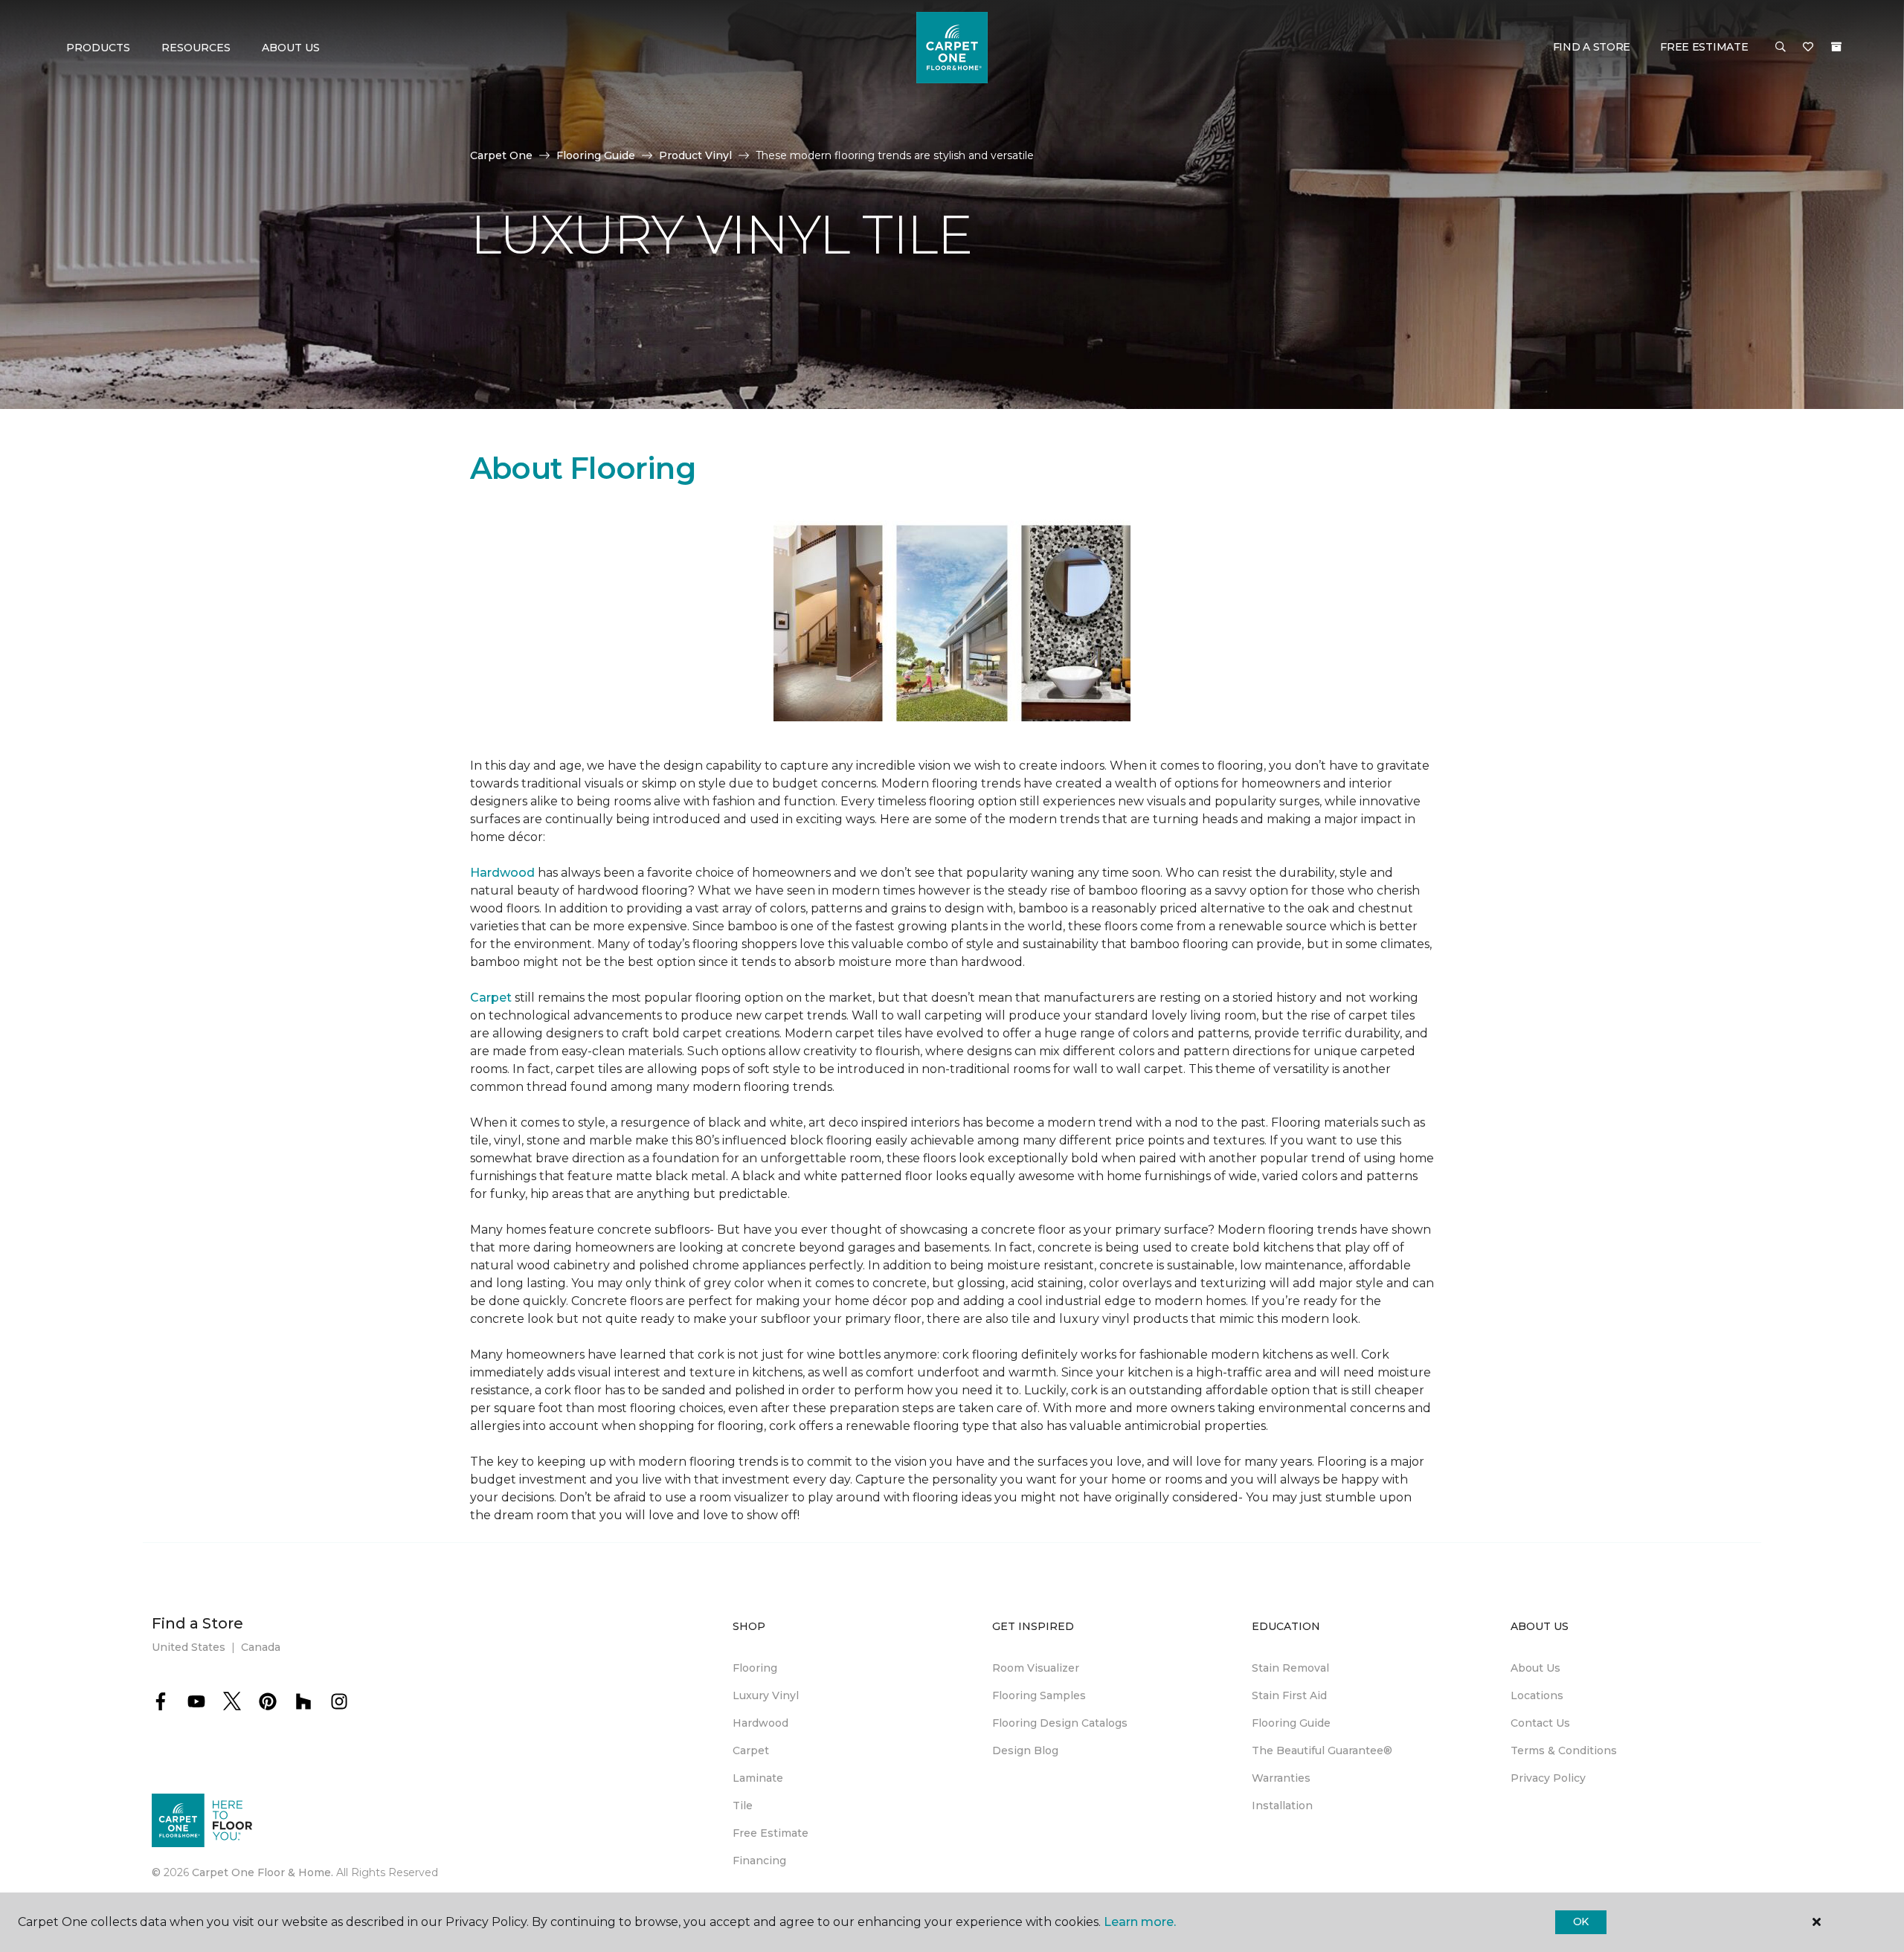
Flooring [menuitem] (755, 1668)
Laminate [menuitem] (758, 1778)
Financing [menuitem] (759, 1861)
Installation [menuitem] (1282, 1806)
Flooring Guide (596, 155)
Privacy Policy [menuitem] (1548, 1778)
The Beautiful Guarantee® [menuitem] (1322, 1750)
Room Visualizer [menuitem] (1036, 1668)
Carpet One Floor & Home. (263, 1872)
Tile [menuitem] (743, 1806)
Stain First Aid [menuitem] (1289, 1695)
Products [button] (98, 48)
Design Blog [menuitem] (1025, 1750)
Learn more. (1140, 1922)
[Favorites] (1808, 48)
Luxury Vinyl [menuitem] (766, 1695)
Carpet (491, 998)
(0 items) (1836, 47)
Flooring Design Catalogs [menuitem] (1060, 1723)
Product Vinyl (695, 155)
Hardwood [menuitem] (760, 1723)
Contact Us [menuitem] (1540, 1723)
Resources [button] (196, 48)
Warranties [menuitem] (1281, 1778)
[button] (1781, 48)
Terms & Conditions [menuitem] (1564, 1750)
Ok (1581, 1922)
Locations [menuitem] (1537, 1695)
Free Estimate (1704, 47)
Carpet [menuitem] (751, 1750)
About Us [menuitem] (1535, 1668)
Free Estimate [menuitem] (771, 1833)
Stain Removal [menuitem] (1290, 1668)
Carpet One (501, 155)
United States (189, 1647)
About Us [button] (291, 48)
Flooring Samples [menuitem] (1039, 1695)
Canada (261, 1647)
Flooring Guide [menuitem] (1291, 1723)
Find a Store (1592, 47)
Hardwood (502, 873)
